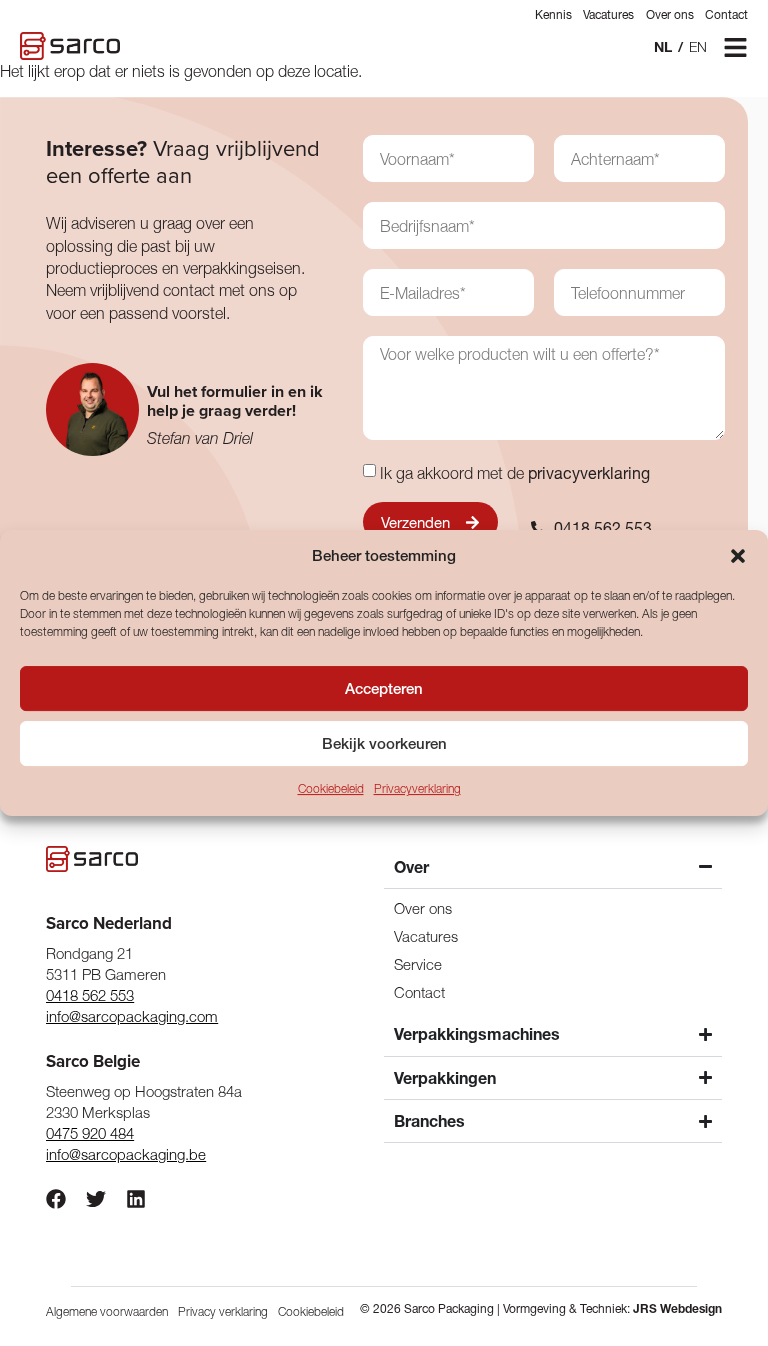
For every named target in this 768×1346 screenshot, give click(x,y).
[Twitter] (96, 1199)
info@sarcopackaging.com (132, 1016)
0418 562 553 (90, 995)
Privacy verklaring (223, 1311)
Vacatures (608, 14)
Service (418, 964)
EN (698, 47)
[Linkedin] (136, 1199)
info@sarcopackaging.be (126, 1154)
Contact (726, 14)
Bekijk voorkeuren (384, 743)
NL (663, 47)
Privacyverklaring (417, 789)
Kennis (553, 14)
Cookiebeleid (331, 789)
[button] (738, 556)
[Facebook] (56, 1199)
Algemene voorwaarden (107, 1311)
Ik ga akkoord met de (515, 473)
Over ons (670, 14)
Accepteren (384, 688)
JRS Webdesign (677, 1308)
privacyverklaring (589, 473)
